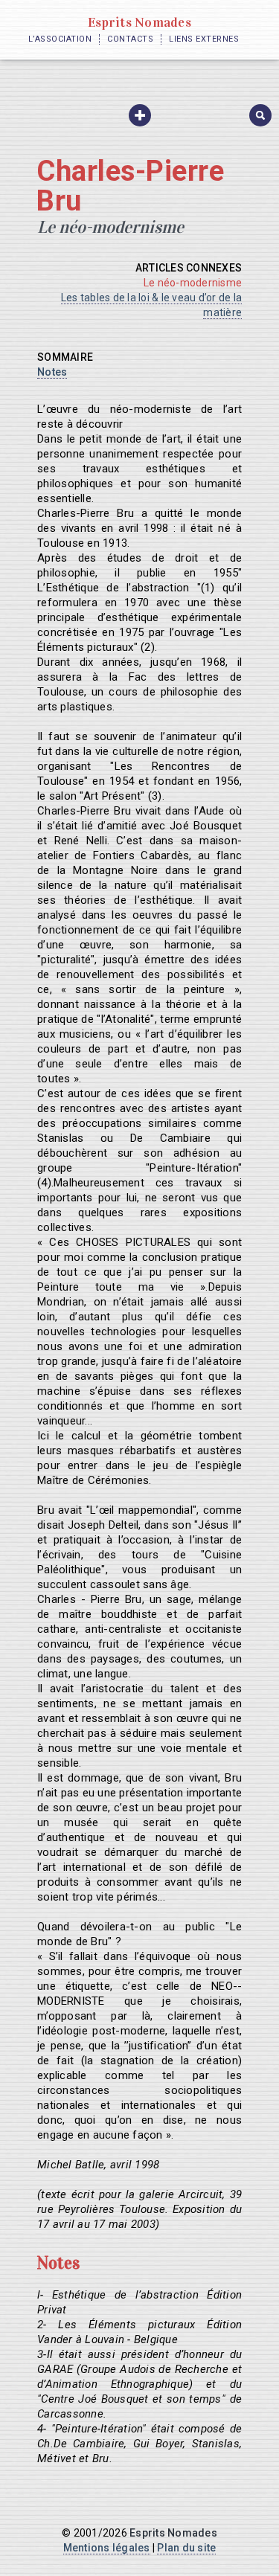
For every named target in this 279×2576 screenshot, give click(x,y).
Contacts (130, 39)
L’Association (60, 39)
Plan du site (186, 2548)
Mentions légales (107, 2548)
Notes (52, 372)
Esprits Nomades (139, 22)
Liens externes (204, 39)
